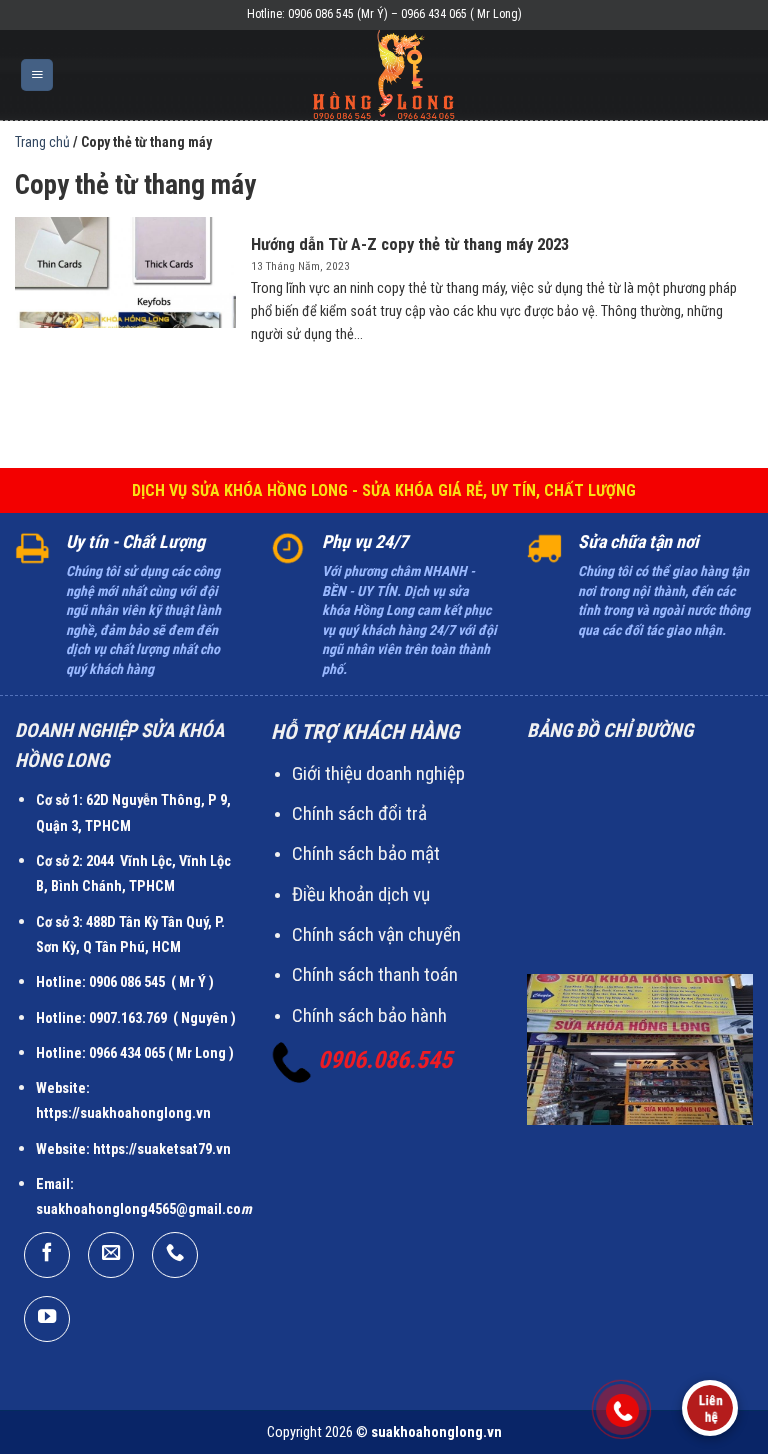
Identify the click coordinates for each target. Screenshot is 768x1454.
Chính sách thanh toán (375, 974)
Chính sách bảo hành (369, 1015)
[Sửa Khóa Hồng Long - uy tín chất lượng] (384, 75)
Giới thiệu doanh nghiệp (378, 773)
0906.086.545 (385, 1060)
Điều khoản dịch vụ (361, 894)
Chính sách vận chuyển (376, 934)
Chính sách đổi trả (359, 813)
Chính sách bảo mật (366, 853)
